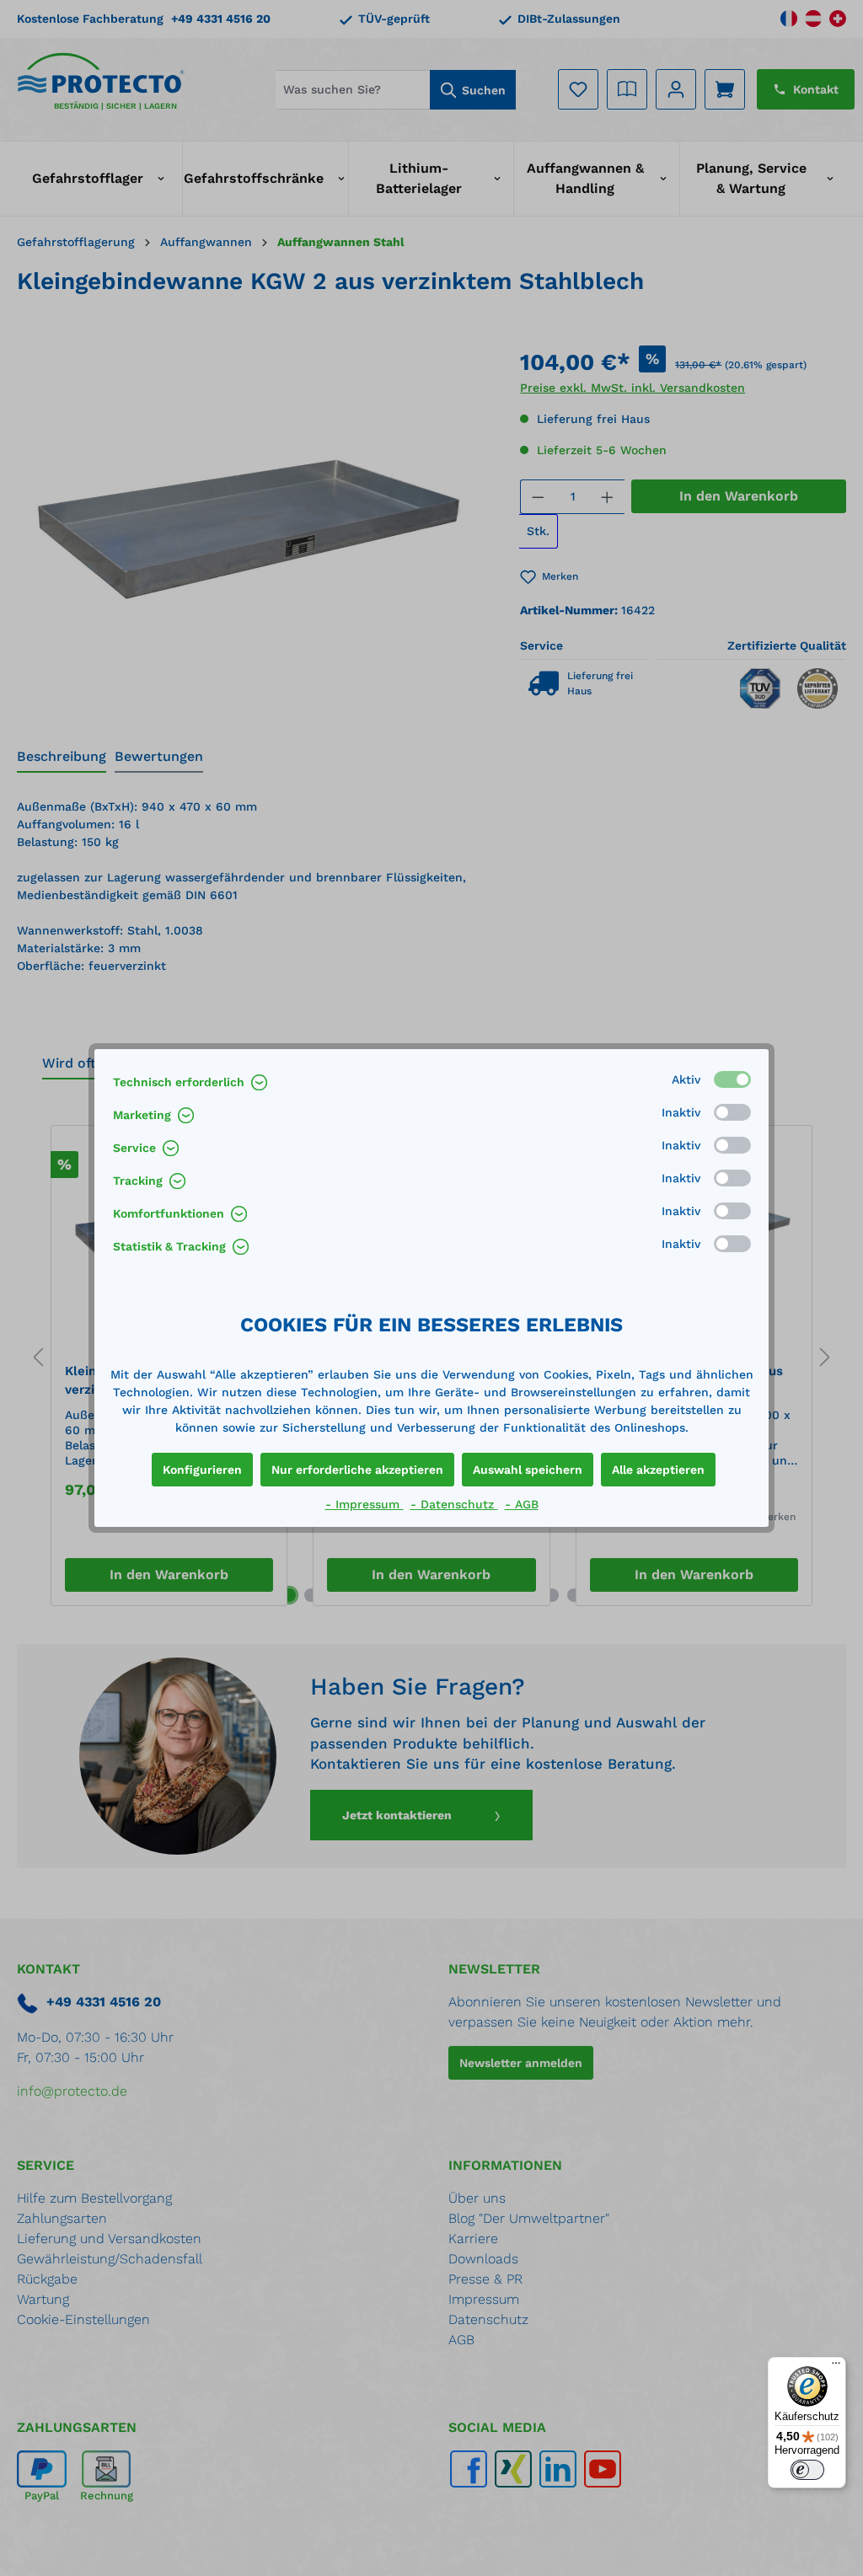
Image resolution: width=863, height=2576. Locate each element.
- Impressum (364, 1504)
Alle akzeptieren (658, 1470)
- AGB (522, 1504)
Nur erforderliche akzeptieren (357, 1470)
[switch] (807, 2470)
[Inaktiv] (732, 1112)
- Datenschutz (454, 1504)
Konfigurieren (202, 1470)
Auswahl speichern (528, 1470)
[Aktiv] (732, 1079)
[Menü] (836, 2367)
